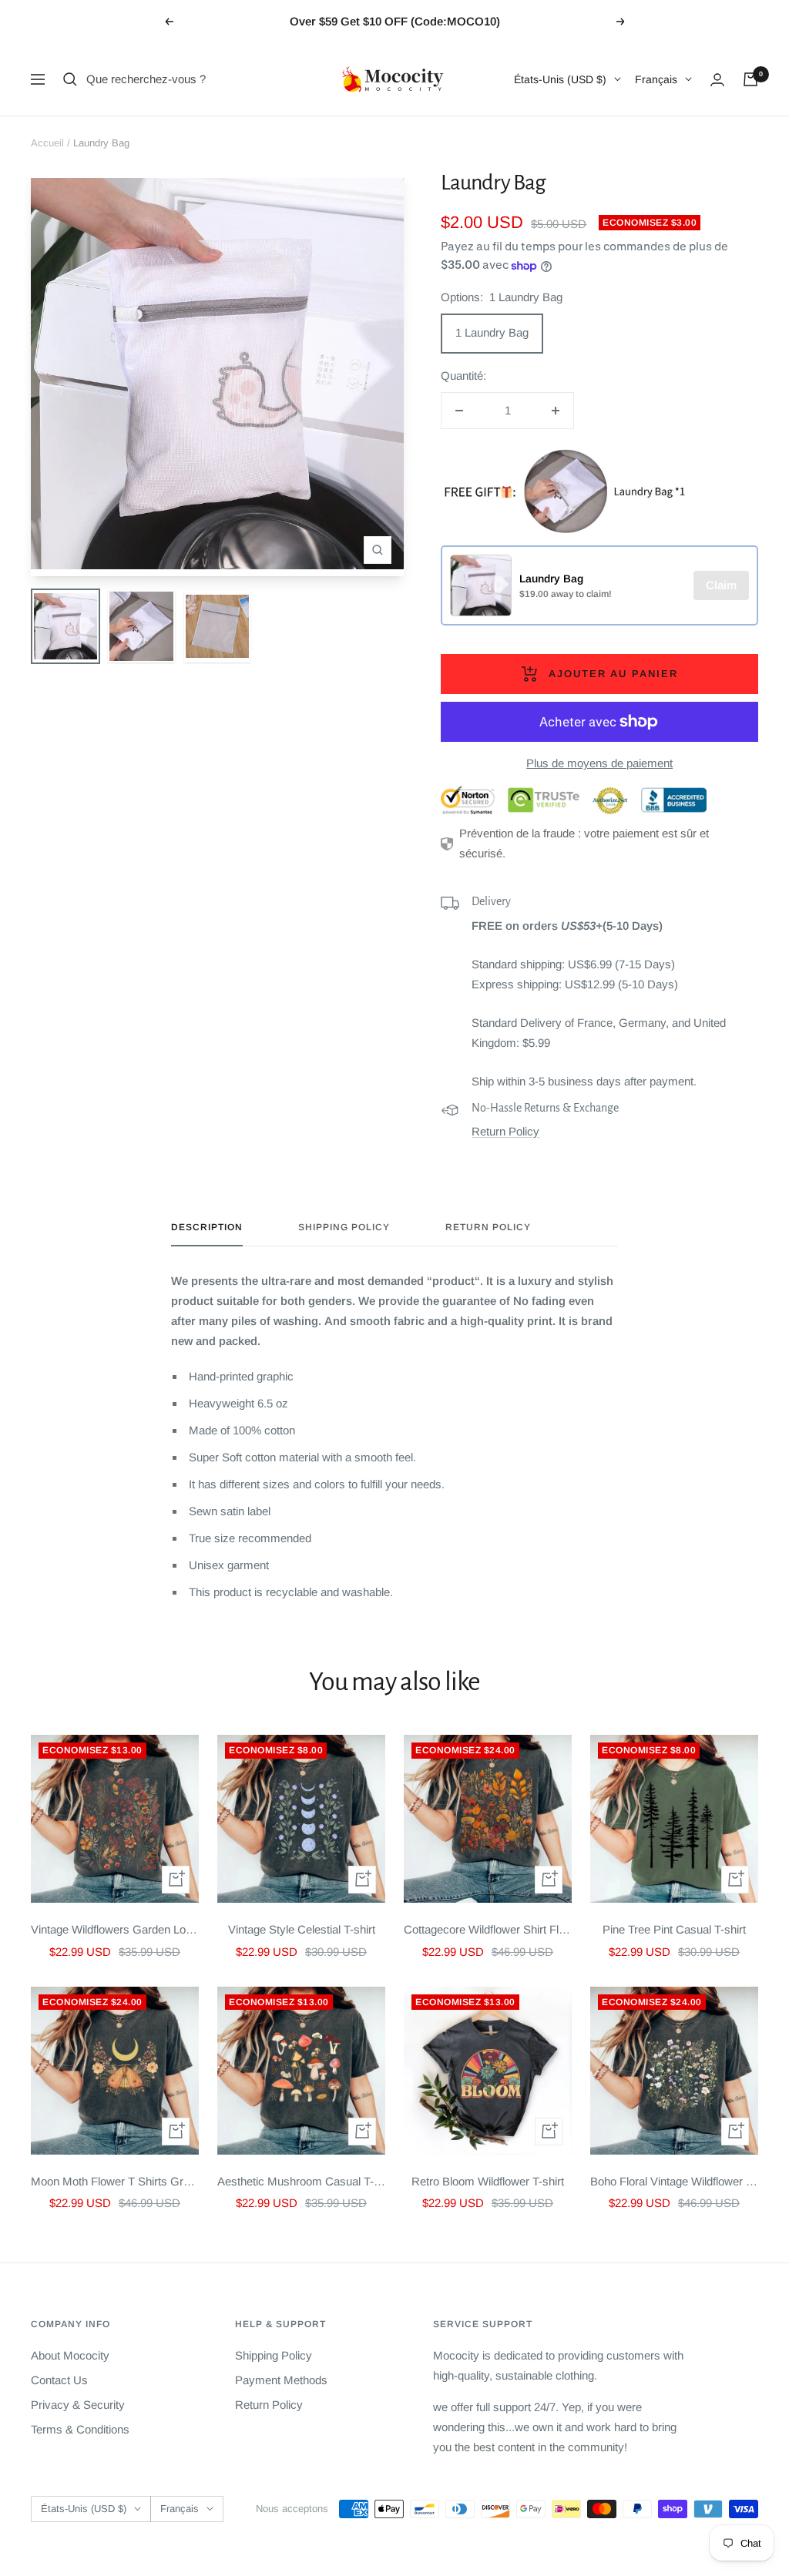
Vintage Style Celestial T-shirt (302, 1929)
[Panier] (750, 79)
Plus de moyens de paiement (599, 763)
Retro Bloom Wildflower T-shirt (488, 2181)
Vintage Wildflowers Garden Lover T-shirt (115, 1929)
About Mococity (70, 2355)
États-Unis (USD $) (560, 79)
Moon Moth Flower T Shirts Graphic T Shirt (115, 2181)
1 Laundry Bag (492, 332)
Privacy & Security (78, 2405)
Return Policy (505, 1131)
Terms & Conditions (80, 2429)
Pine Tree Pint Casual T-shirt (674, 1929)
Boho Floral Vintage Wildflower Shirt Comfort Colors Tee (674, 2181)
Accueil (47, 143)
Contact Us (59, 2380)
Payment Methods (281, 2380)
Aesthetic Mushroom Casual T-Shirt (301, 2181)
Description (207, 1227)
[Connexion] (717, 80)
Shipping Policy (344, 1227)
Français (656, 79)
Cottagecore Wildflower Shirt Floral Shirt (488, 1929)
